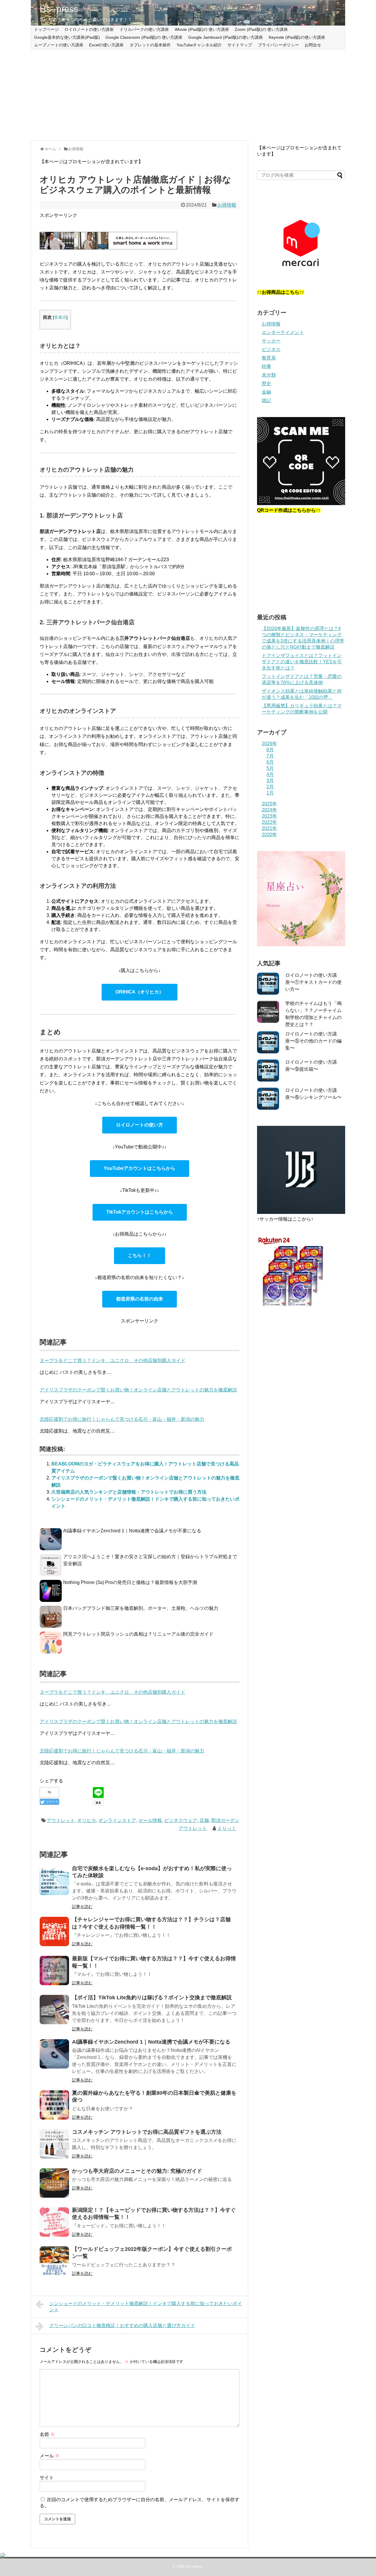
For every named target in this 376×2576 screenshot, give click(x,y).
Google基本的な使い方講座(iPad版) (67, 37)
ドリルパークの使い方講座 (144, 29)
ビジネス (271, 349)
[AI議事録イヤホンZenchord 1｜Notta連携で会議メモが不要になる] (54, 2054)
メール (50, 2456)
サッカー (271, 341)
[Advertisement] (188, 95)
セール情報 (150, 1820)
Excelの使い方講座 (106, 45)
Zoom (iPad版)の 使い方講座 (261, 29)
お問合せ (313, 45)
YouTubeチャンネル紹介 (199, 45)
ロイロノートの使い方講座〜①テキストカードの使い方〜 (313, 982)
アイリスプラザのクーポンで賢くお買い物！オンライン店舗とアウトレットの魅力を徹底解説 (138, 1721)
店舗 (204, 1820)
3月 (270, 781)
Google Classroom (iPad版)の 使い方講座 (144, 37)
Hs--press (59, 9)
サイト (47, 2478)
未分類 (269, 375)
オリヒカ (87, 1820)
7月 (270, 756)
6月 (270, 762)
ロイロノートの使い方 (140, 1125)
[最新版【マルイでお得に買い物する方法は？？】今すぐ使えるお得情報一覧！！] (54, 1971)
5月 (270, 768)
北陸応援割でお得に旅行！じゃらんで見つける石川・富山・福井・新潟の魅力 (122, 1751)
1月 (270, 793)
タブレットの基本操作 (150, 45)
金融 (266, 392)
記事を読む (82, 1907)
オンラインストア (117, 1820)
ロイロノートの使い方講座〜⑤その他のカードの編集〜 (313, 1041)
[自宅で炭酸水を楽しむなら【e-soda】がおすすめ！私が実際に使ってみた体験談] (54, 1880)
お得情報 (227, 205)
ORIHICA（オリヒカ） (140, 992)
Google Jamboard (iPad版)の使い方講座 (226, 37)
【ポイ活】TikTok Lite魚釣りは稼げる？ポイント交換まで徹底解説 (152, 1998)
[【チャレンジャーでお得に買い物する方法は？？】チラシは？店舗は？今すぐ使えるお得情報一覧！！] (54, 1931)
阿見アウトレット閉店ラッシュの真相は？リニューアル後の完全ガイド (138, 1634)
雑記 (266, 400)
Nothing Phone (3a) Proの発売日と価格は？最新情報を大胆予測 (130, 1582)
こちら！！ (140, 1255)
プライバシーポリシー (278, 45)
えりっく (227, 1828)
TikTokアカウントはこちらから (140, 1212)
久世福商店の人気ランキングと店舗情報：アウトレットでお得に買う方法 (129, 1492)
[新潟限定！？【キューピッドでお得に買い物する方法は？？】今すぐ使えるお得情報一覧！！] (54, 2222)
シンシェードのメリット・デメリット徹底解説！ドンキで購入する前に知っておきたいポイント (146, 2307)
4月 (270, 774)
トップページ (46, 29)
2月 (270, 787)
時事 (266, 366)
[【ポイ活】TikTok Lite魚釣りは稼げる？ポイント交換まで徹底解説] (54, 2010)
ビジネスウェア (181, 1820)
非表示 (60, 317)
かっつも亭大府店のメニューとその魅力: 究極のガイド (137, 2171)
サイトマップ (240, 45)
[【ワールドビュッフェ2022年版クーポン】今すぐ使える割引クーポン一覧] (54, 2261)
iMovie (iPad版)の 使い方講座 (202, 29)
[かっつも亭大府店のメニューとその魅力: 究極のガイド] (54, 2183)
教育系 (269, 358)
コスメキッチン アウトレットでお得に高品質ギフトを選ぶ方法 (147, 2132)
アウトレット (61, 1820)
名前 (47, 2434)
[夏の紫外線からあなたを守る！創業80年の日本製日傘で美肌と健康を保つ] (54, 2105)
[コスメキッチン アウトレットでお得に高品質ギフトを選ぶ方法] (54, 2144)
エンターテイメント (283, 332)
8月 (270, 750)
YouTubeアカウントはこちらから (140, 1168)
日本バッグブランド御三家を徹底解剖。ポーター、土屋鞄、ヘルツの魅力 (141, 1608)
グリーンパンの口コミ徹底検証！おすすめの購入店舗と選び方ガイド (122, 2326)
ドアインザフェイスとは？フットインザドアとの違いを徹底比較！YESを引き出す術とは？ (302, 662)
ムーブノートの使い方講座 (59, 45)
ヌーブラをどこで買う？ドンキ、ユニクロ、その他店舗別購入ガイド (113, 1692)
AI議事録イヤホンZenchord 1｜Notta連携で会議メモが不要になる (132, 1531)
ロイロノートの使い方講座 (89, 29)
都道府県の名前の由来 (140, 1299)
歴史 (266, 383)
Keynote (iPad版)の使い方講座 (297, 37)
